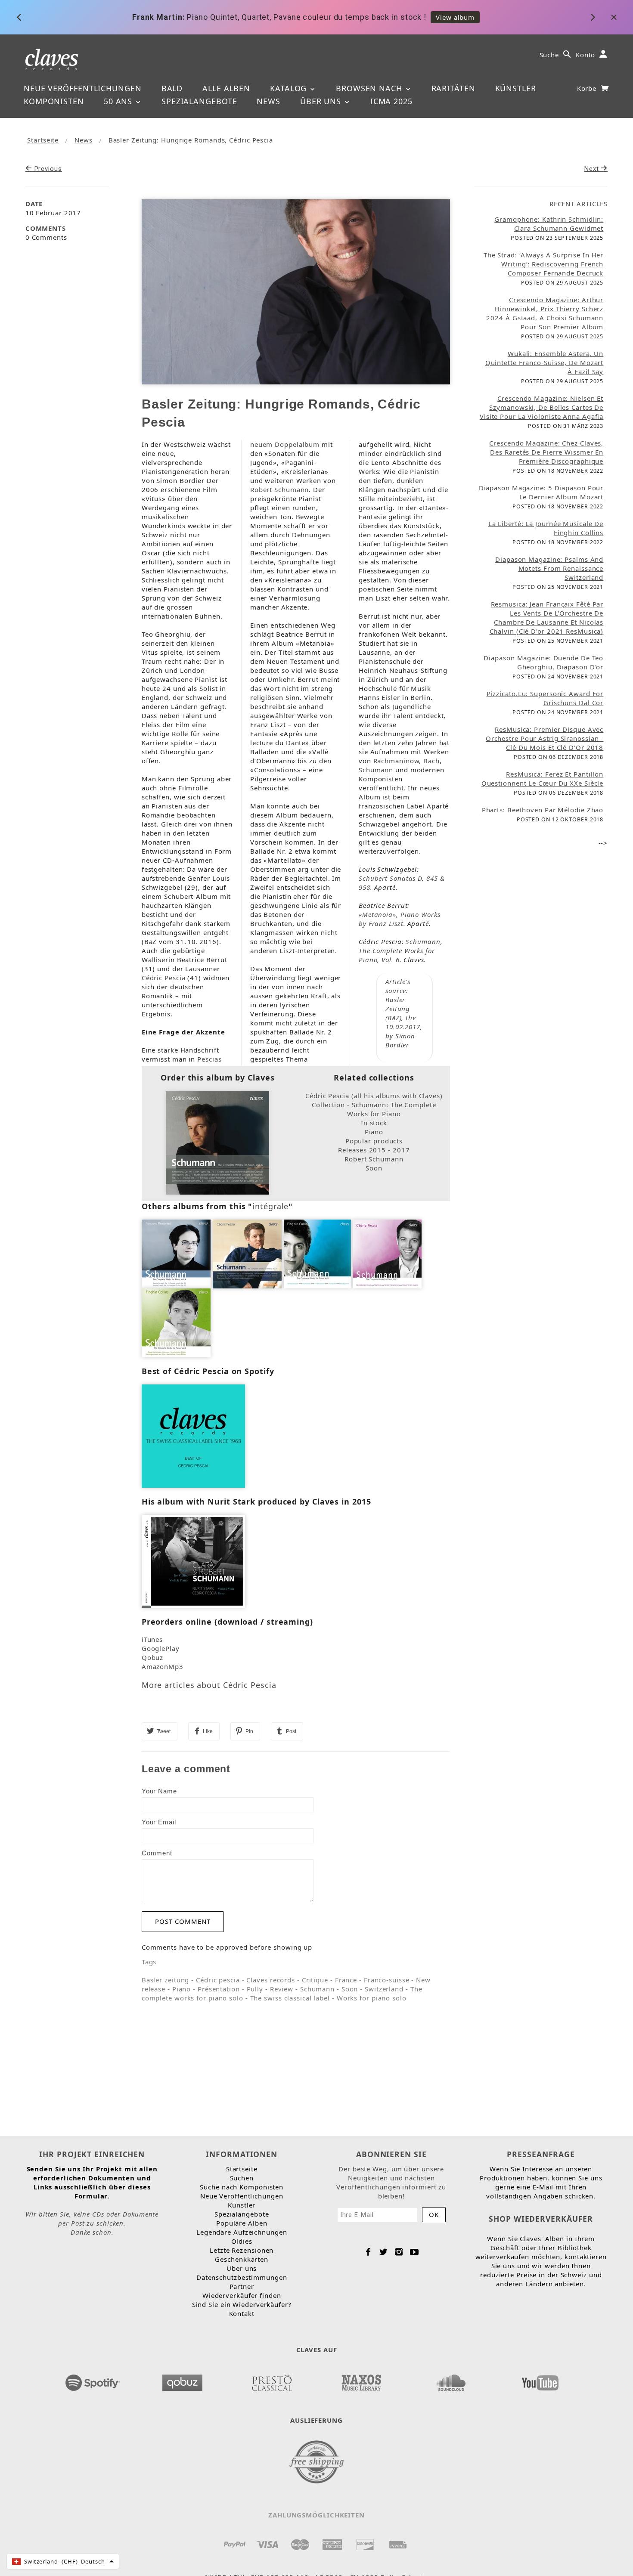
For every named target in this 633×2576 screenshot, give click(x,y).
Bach (431, 761)
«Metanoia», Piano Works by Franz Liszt (400, 919)
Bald (172, 88)
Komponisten (54, 101)
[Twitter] (383, 2252)
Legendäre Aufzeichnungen (242, 2232)
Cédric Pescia (164, 978)
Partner (242, 2286)
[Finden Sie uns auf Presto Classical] (272, 2380)
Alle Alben (226, 88)
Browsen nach (370, 88)
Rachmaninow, (397, 761)
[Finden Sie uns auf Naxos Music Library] (361, 2380)
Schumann (376, 770)
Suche (549, 55)
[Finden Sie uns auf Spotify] (93, 2380)
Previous (47, 169)
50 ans (119, 101)
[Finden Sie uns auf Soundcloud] (451, 2380)
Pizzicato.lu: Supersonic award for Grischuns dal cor (545, 698)
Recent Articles (579, 204)
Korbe (588, 88)
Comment (157, 1853)
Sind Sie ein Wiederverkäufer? (242, 2304)
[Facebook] (368, 2252)
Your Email (159, 1822)
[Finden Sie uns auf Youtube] (540, 2380)
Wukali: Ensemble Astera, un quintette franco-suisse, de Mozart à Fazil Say (545, 362)
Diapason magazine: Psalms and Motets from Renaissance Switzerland (549, 568)
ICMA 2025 (391, 101)
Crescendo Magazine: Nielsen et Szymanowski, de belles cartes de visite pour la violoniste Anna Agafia (541, 407)
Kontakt (242, 2313)
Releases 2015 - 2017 (374, 1150)
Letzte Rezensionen (242, 2250)
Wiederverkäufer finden (242, 2295)
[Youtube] (414, 2252)
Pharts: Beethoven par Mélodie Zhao (543, 810)
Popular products (374, 1141)
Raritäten (453, 88)
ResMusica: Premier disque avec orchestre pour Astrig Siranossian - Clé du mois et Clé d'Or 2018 (545, 738)
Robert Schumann (280, 489)
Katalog (290, 88)
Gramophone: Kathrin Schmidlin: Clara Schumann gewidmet (549, 224)
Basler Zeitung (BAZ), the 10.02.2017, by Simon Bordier (404, 1022)
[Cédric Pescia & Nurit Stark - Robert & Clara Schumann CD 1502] (193, 1560)
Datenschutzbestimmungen (242, 2277)
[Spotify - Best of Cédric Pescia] (193, 1435)
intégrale (270, 1206)
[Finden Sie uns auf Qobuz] (182, 2380)
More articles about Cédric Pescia (209, 1685)
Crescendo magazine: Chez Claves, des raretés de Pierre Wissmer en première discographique (546, 452)
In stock (374, 1123)
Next (593, 169)
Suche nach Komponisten (242, 2187)
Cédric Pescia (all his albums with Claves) (374, 1096)
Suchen (242, 2178)
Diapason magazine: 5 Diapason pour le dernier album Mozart (541, 492)
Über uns (322, 101)
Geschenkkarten (242, 2259)
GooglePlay (161, 1648)
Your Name (159, 1791)
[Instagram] (399, 2252)
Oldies (242, 2241)
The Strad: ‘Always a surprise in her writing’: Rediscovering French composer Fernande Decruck (543, 264)
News (268, 101)
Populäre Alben (242, 2223)
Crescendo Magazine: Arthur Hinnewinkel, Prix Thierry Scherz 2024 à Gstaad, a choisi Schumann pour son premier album (545, 313)
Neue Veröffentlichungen (83, 88)
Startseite (43, 140)
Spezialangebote (199, 101)
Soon (374, 1168)
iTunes (152, 1639)
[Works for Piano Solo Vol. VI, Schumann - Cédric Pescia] (217, 1142)
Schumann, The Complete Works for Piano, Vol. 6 (401, 951)
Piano (374, 1132)
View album (455, 17)
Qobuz (153, 1657)
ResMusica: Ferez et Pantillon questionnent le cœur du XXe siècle (543, 779)
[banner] (52, 59)
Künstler (516, 88)
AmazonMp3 (163, 1666)
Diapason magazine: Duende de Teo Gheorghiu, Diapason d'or (543, 662)
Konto (586, 55)
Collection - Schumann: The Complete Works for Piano (374, 1109)
